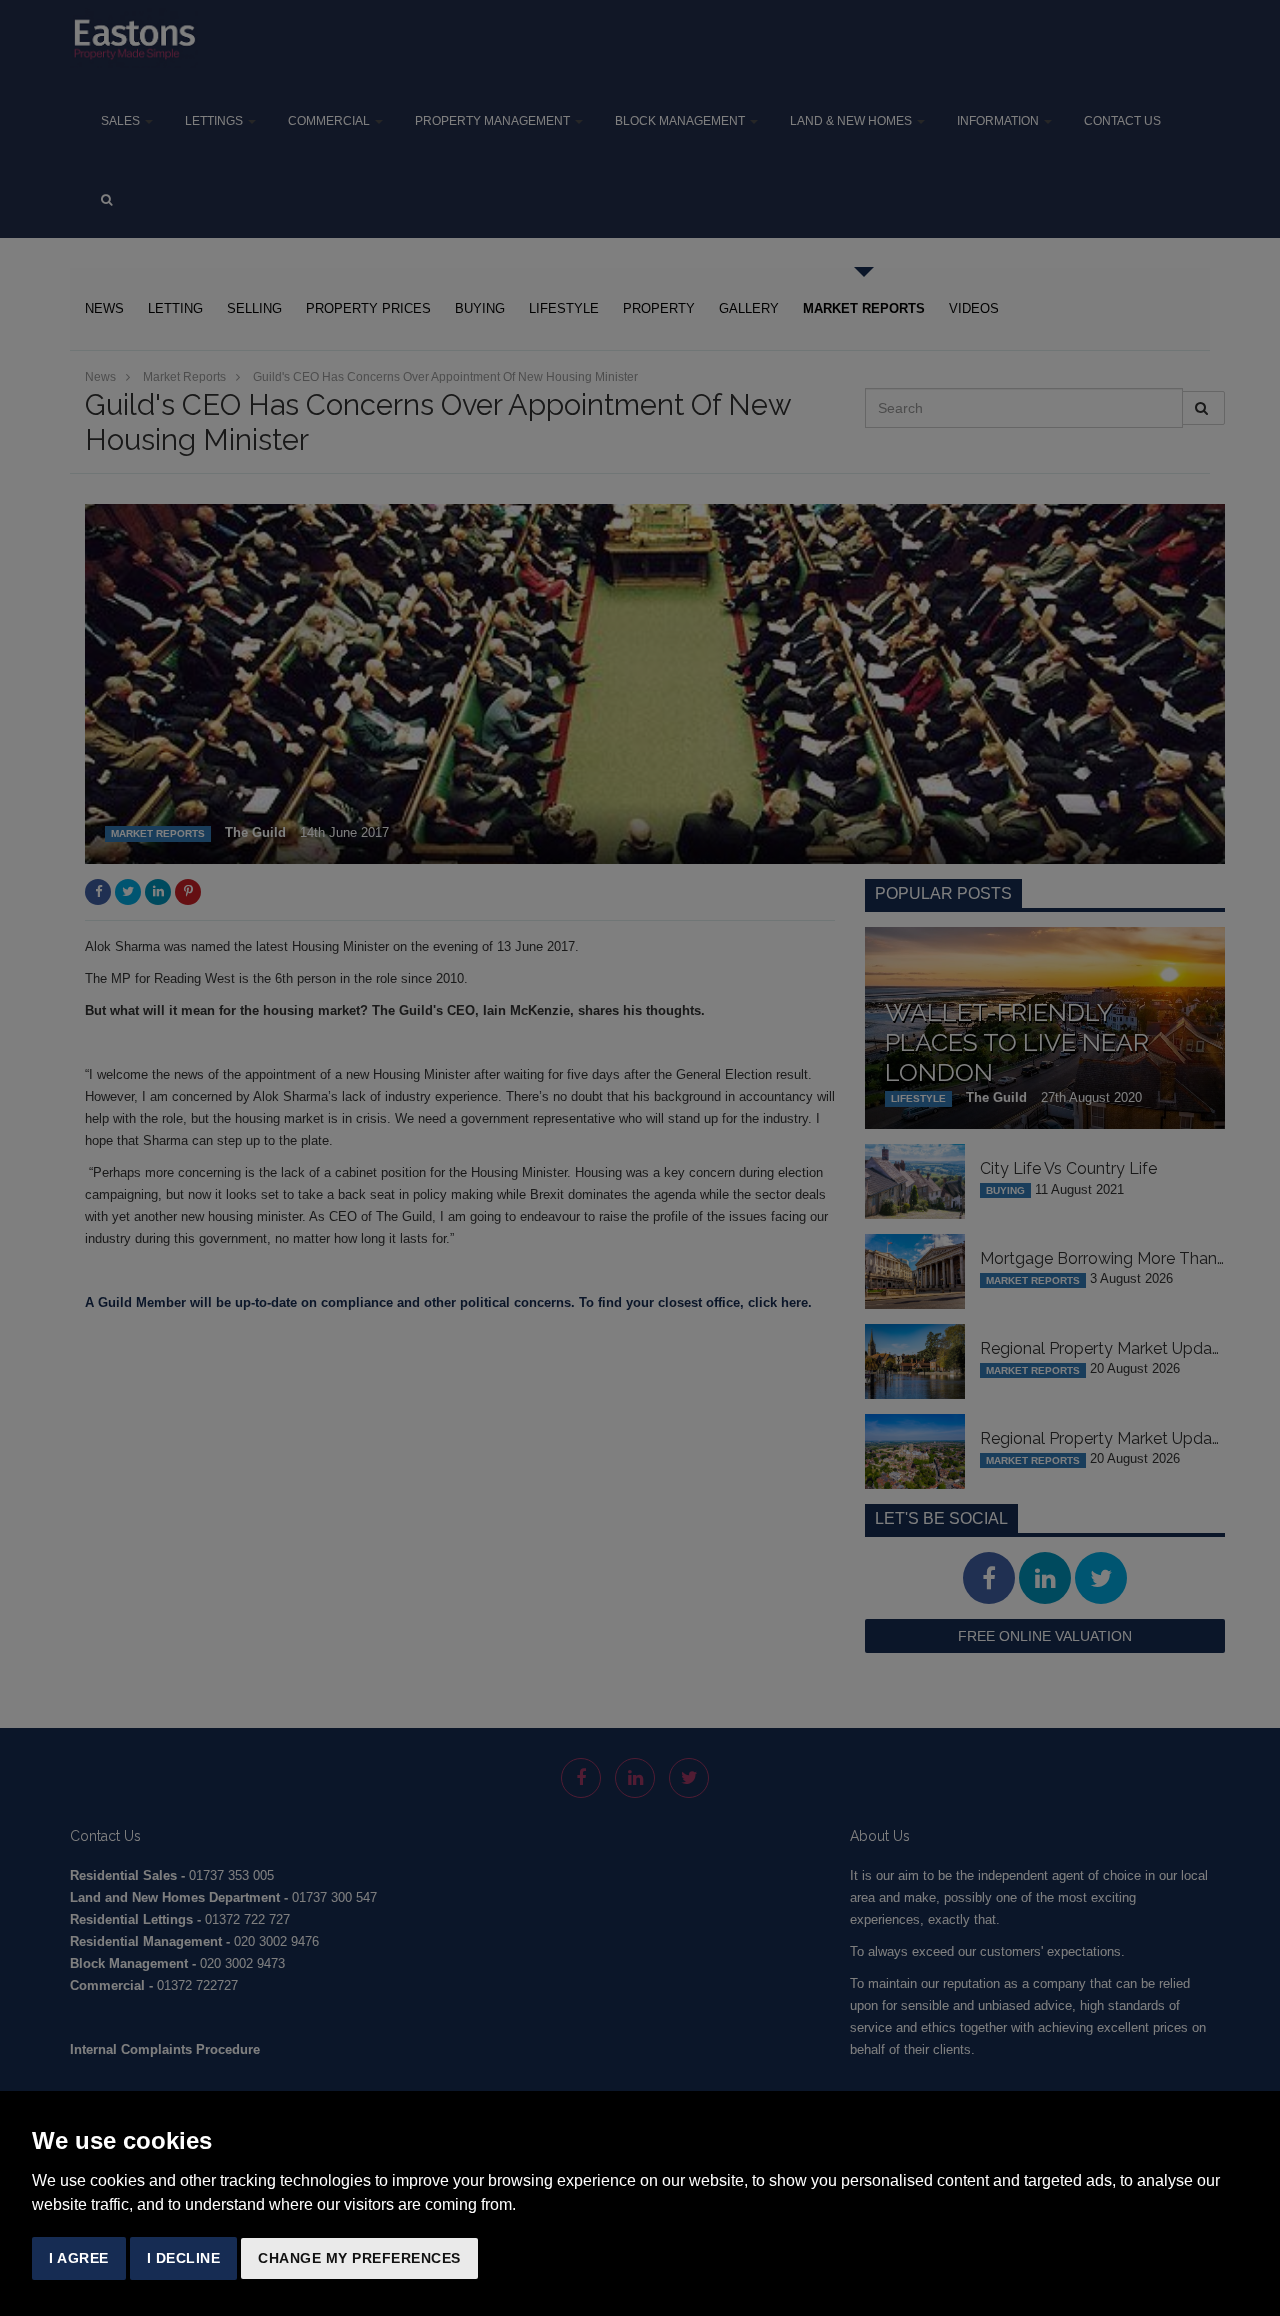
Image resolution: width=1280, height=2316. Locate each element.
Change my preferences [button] (359, 2258)
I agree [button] (79, 2258)
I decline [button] (184, 2258)
